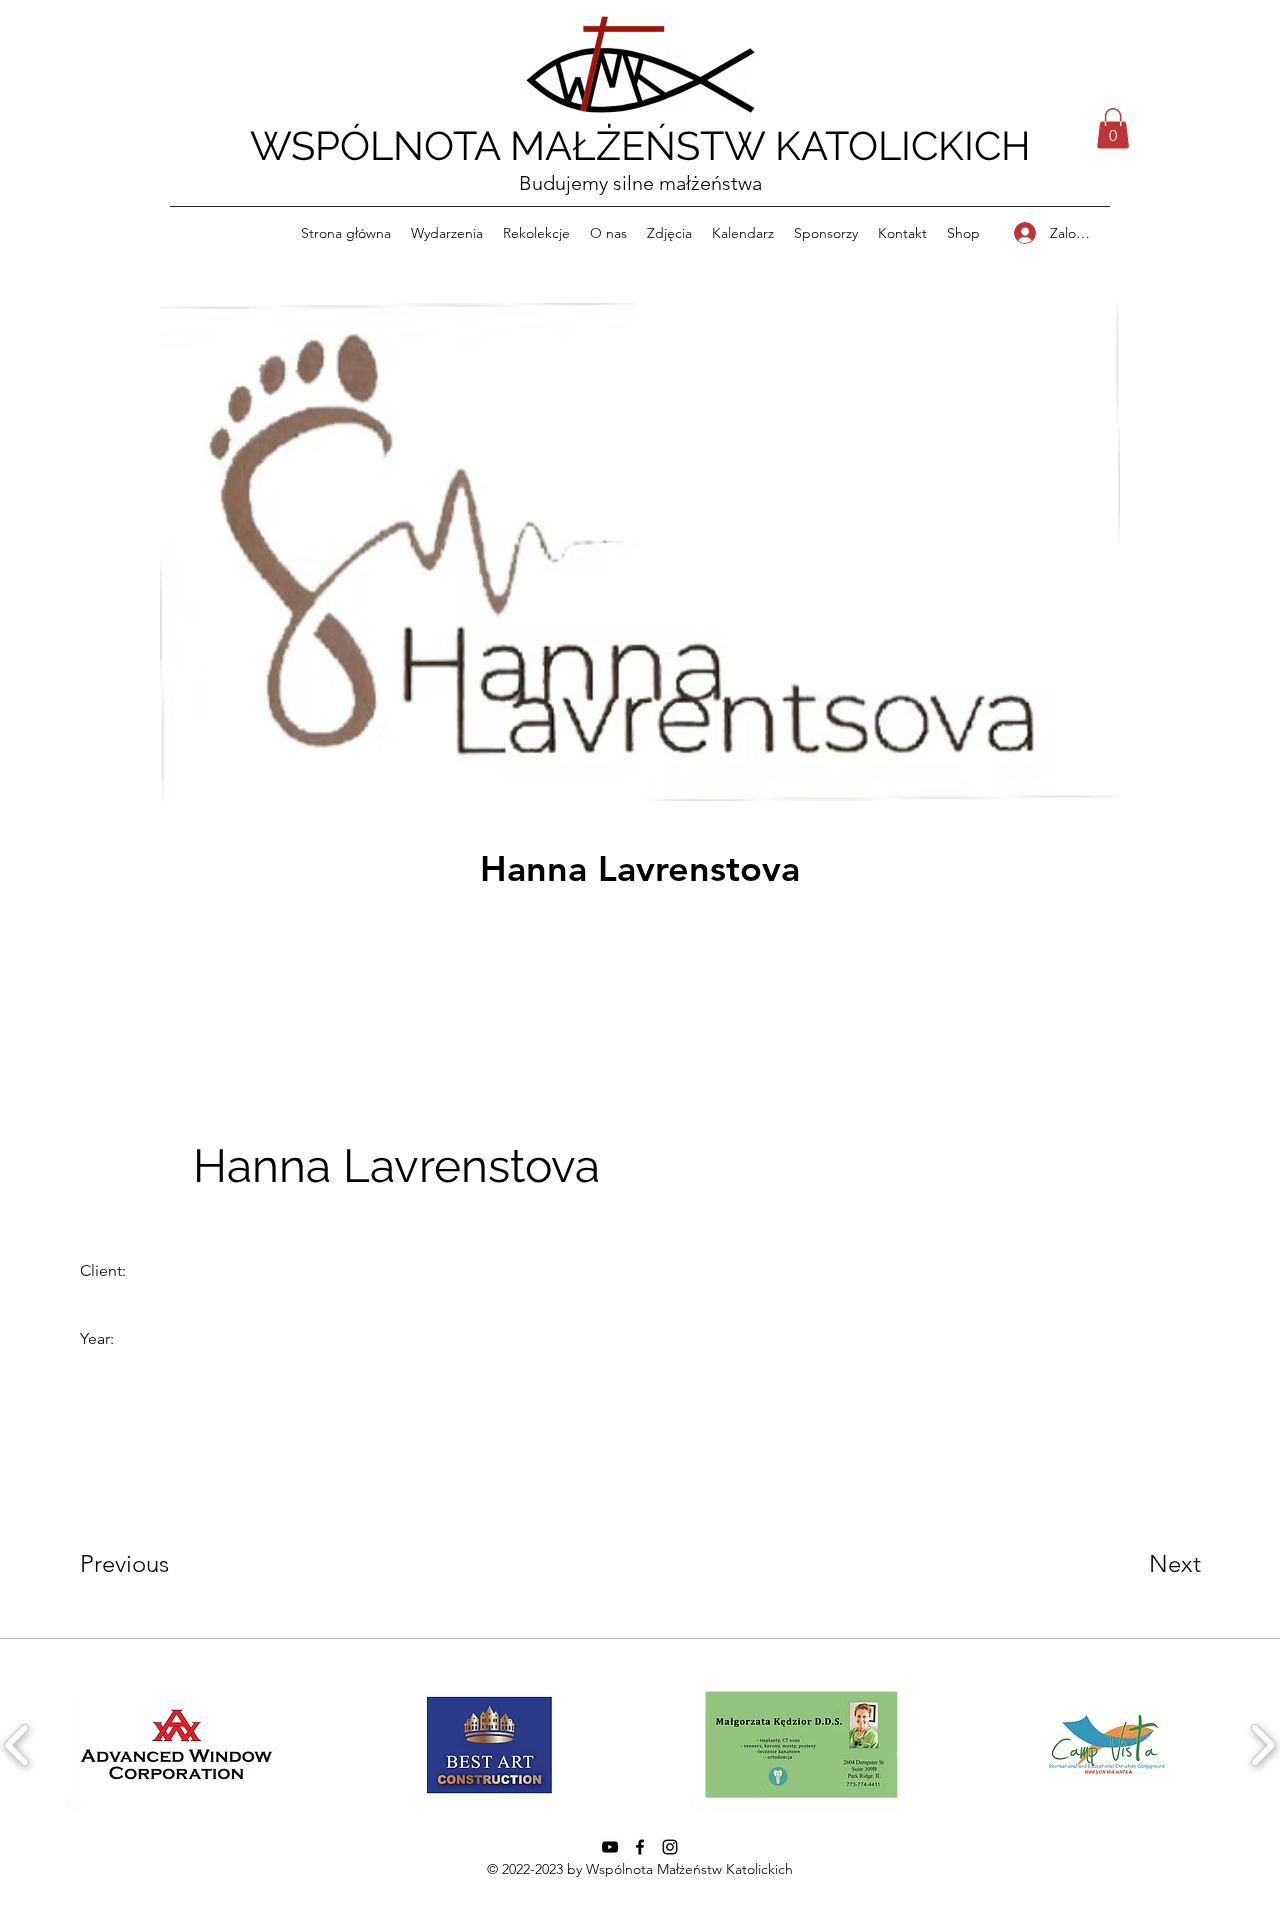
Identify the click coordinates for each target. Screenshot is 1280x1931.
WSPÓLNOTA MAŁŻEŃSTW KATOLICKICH (640, 145)
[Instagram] (670, 1847)
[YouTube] (610, 1847)
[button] (1113, 128)
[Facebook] (640, 1847)
